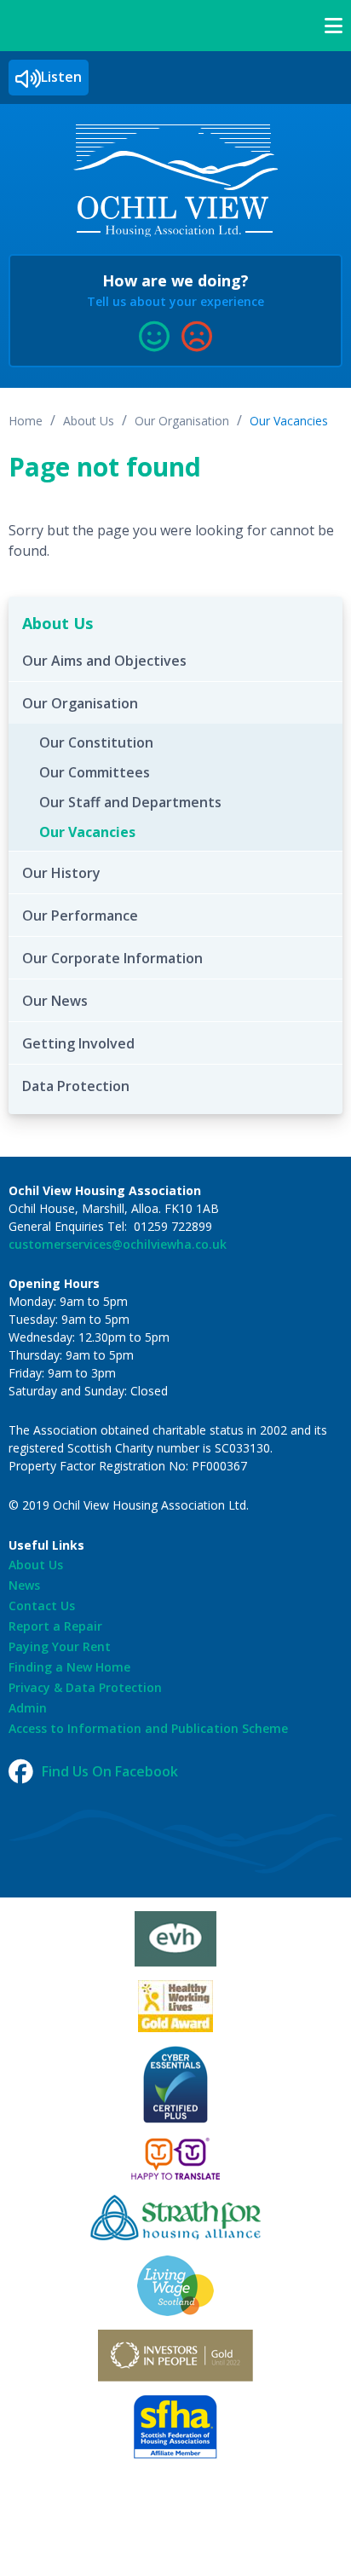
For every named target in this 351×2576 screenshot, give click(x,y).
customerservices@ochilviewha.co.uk (118, 1244)
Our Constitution (96, 742)
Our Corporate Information (112, 958)
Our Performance (80, 915)
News (24, 1585)
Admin (28, 1708)
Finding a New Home (69, 1667)
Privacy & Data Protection (85, 1687)
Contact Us (42, 1606)
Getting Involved (78, 1043)
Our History (61, 873)
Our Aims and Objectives (104, 661)
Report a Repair (55, 1626)
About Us (89, 421)
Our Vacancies (289, 421)
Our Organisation (182, 421)
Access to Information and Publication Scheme (148, 1728)
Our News (55, 1001)
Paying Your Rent (60, 1646)
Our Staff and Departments (130, 802)
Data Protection (76, 1086)
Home (26, 421)
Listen (61, 77)
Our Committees (95, 772)
